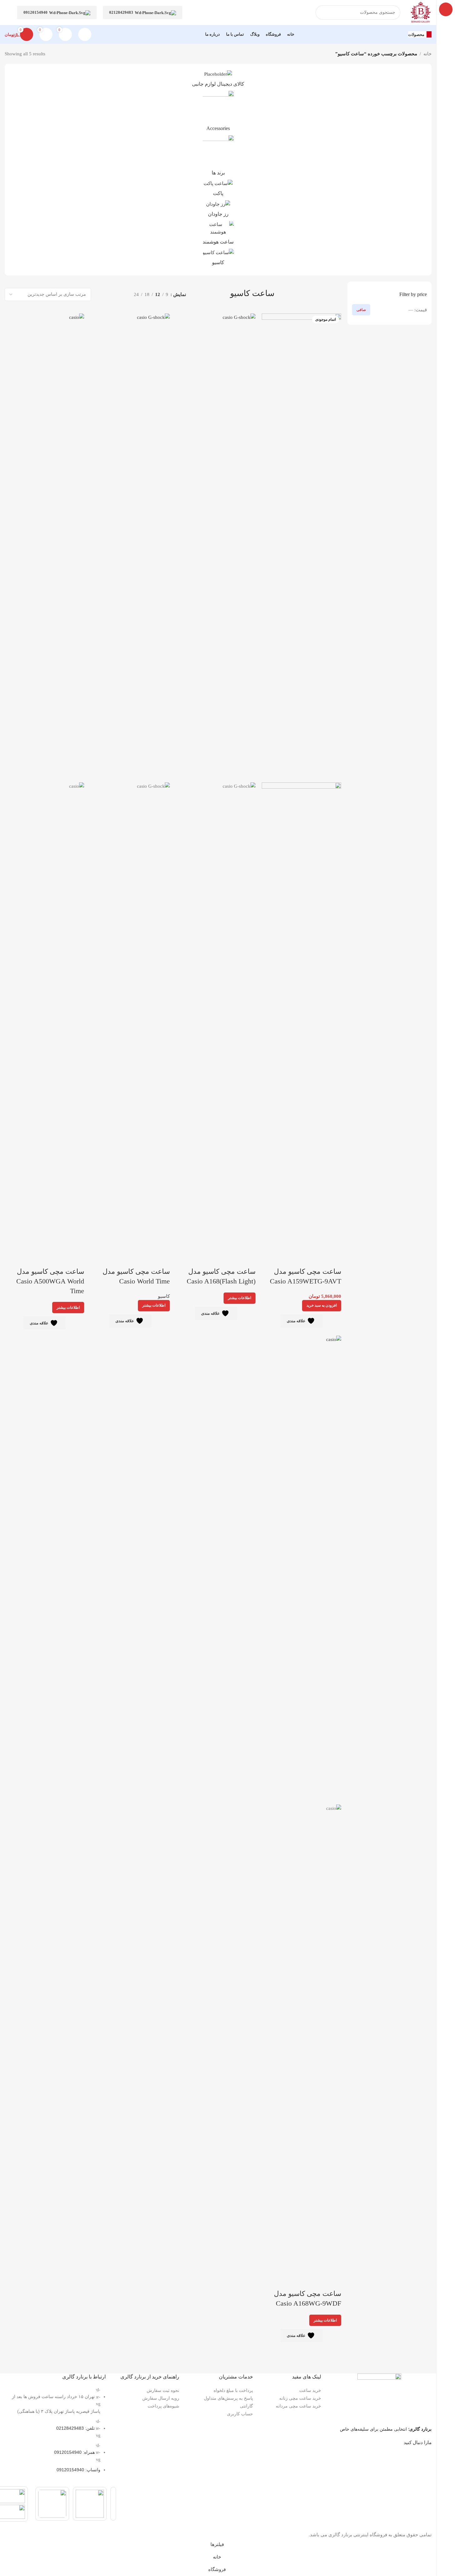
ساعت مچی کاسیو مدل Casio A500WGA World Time (50, 1281)
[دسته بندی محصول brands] (218, 157)
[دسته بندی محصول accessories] (218, 113)
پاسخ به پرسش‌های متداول (228, 2398)
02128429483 (121, 12)
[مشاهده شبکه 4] (101, 294)
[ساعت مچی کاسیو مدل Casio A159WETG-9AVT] (301, 547)
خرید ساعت (310, 2390)
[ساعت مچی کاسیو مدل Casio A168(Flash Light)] (216, 547)
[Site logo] (421, 12)
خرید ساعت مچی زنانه (300, 2398)
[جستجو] (323, 13)
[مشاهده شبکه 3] (111, 294)
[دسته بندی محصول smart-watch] (218, 235)
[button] (322, 1306)
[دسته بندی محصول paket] (218, 190)
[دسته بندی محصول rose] (218, 211)
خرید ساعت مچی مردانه (298, 2406)
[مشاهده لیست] (122, 294)
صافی (361, 310)
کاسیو (164, 1296)
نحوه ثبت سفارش (163, 2390)
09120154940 (35, 12)
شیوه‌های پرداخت (163, 2406)
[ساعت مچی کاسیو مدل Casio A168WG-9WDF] (301, 1570)
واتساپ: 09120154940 (78, 2470)
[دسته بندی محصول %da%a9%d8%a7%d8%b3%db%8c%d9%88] (218, 259)
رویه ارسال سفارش (161, 2398)
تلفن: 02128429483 (76, 2428)
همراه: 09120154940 (74, 2452)
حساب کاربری (240, 2414)
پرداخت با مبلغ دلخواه (233, 2390)
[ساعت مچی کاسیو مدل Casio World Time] (130, 547)
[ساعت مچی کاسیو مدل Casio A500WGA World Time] (44, 547)
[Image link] (379, 2396)
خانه (427, 54)
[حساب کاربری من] (85, 34)
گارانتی (246, 2406)
